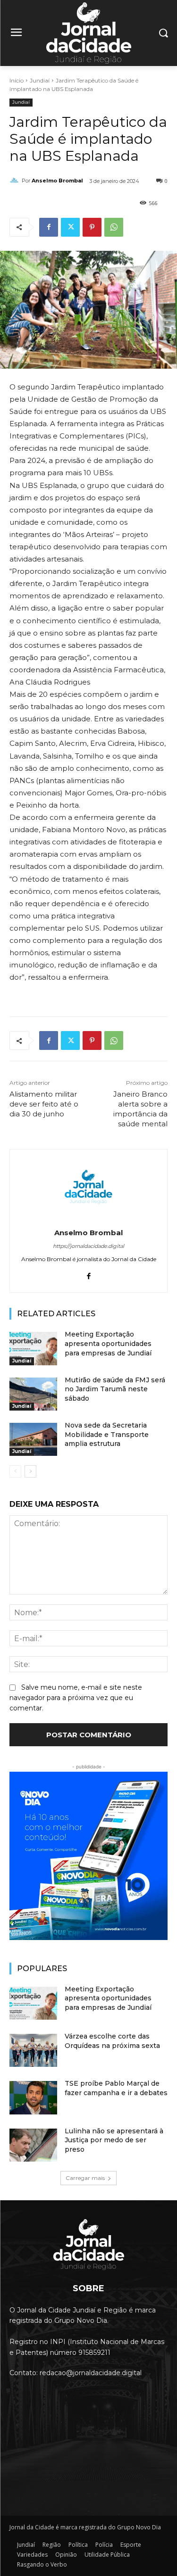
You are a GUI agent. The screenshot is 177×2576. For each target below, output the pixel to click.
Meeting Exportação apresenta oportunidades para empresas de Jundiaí (108, 1343)
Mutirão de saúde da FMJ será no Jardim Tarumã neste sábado (115, 1389)
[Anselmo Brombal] (16, 181)
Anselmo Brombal (57, 181)
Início (17, 80)
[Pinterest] (92, 227)
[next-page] (30, 1471)
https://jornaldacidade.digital (88, 1246)
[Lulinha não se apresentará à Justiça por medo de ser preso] (33, 2145)
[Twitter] (70, 227)
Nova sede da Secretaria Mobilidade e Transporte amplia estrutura (107, 1434)
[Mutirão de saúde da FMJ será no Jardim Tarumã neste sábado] (33, 1394)
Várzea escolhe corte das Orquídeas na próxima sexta (112, 2041)
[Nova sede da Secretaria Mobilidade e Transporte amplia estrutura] (33, 1439)
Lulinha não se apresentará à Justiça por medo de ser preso (114, 2140)
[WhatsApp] (114, 227)
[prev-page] (15, 1471)
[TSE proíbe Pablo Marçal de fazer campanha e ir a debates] (33, 2097)
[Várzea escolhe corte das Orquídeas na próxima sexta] (33, 2050)
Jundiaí (40, 80)
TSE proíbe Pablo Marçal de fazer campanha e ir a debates (116, 2088)
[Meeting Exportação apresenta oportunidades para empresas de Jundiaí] (33, 1348)
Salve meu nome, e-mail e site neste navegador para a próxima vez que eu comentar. (76, 1698)
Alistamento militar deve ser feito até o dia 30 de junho (44, 1104)
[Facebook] (49, 227)
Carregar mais (85, 2178)
